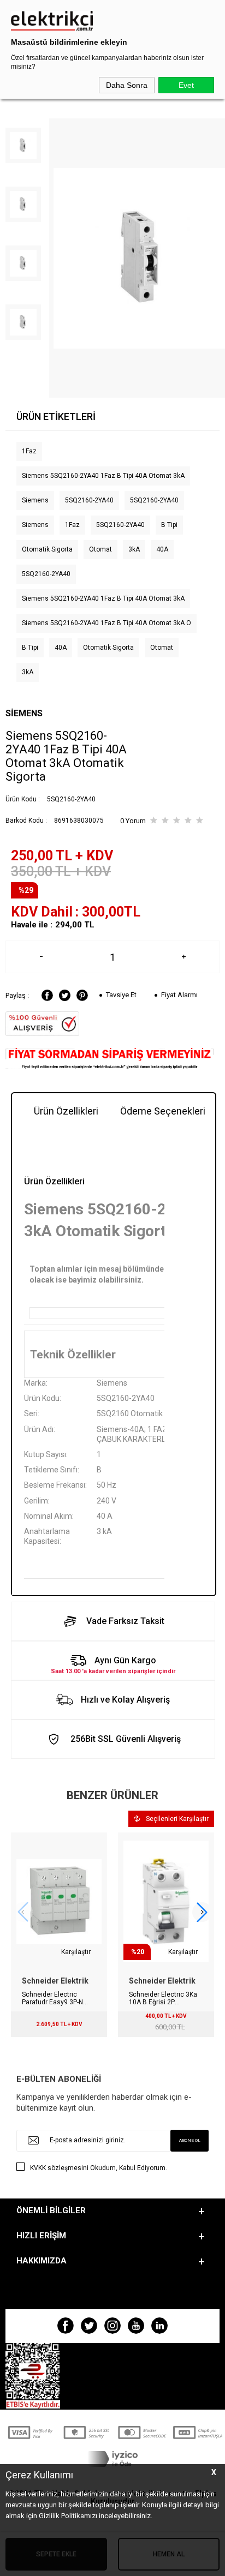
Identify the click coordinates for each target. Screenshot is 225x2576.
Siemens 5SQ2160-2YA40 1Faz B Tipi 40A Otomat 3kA (103, 476)
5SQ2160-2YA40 (89, 500)
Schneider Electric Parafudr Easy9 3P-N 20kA (52, 1998)
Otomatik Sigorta (47, 549)
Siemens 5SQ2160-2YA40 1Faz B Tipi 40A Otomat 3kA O (106, 623)
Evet (186, 85)
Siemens (35, 500)
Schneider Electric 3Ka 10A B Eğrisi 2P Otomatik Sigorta (163, 1998)
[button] (202, 1912)
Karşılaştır (76, 1952)
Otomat (100, 549)
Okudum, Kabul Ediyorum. (99, 2168)
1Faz (29, 451)
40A (162, 549)
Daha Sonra (127, 85)
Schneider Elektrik (55, 1981)
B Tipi (169, 525)
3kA (134, 549)
